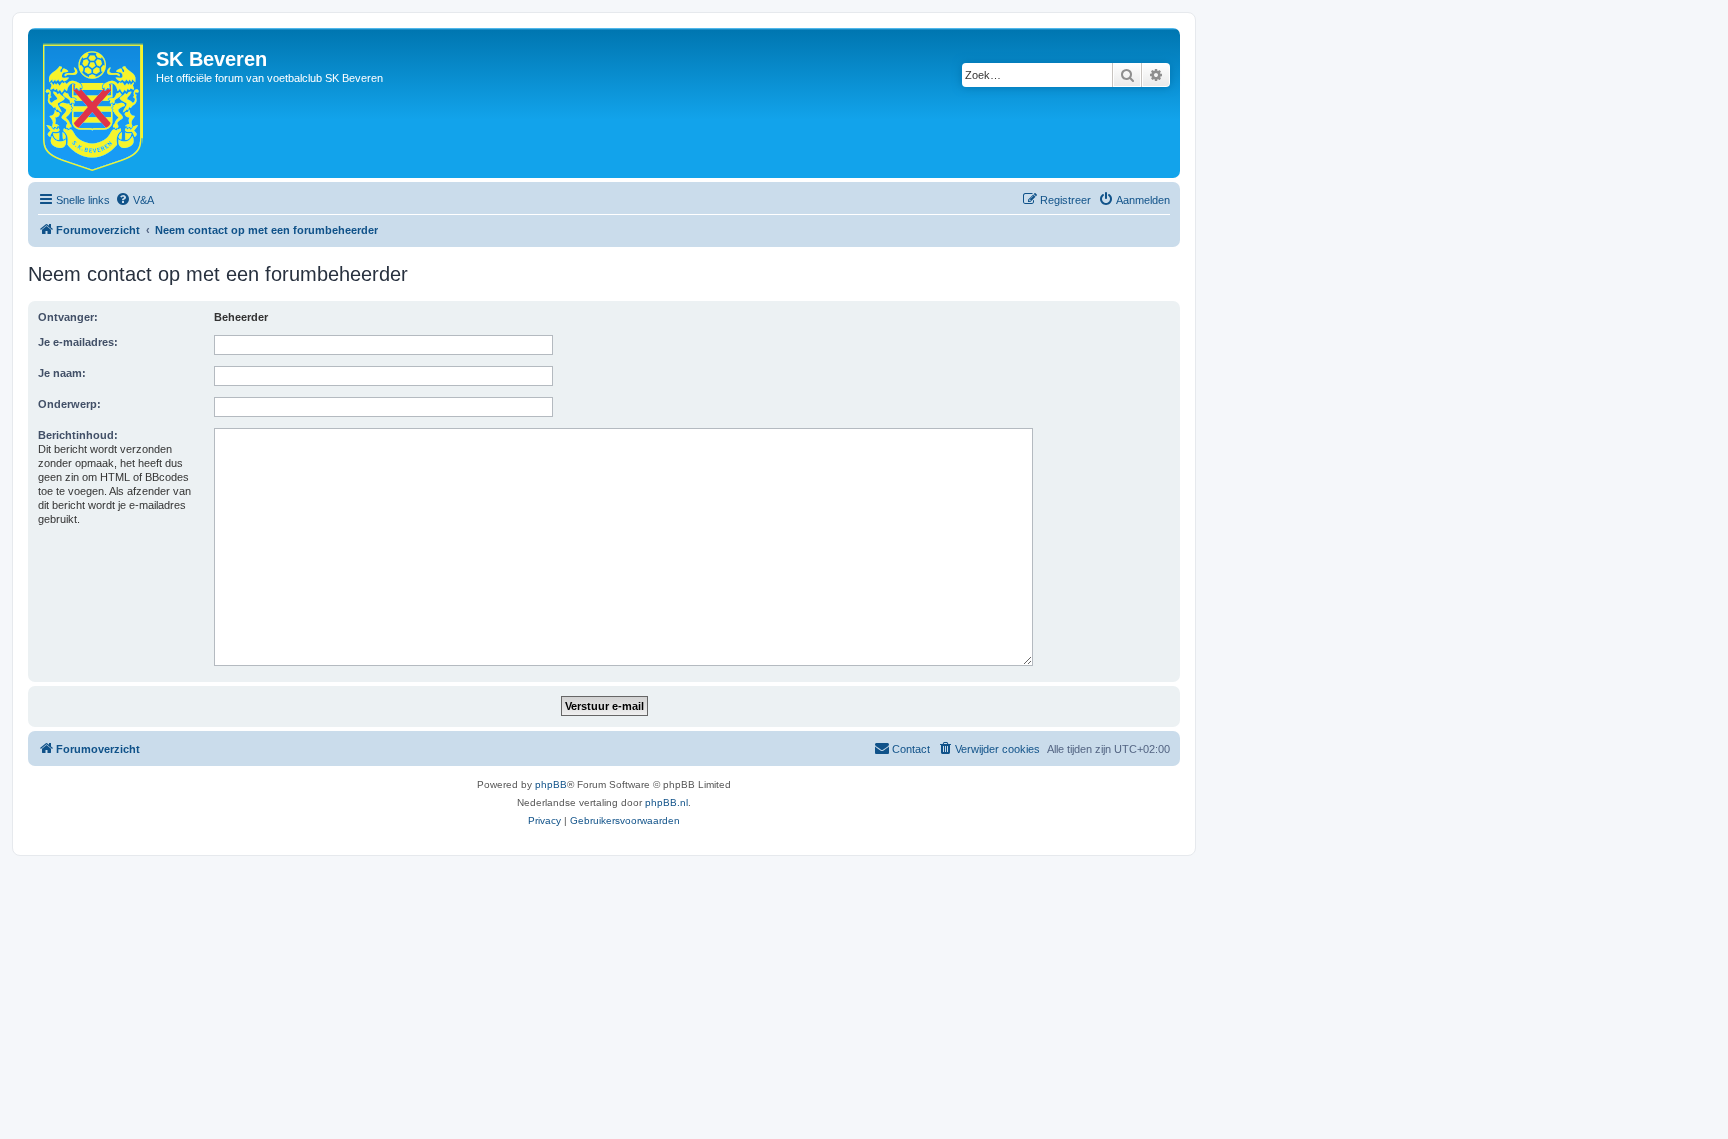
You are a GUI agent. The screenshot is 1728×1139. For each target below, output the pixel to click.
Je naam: (62, 373)
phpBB (551, 784)
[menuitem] (134, 200)
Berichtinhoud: (78, 435)
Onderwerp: (69, 404)
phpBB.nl (666, 802)
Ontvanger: (68, 317)
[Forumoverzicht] (94, 103)
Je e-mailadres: (78, 342)
